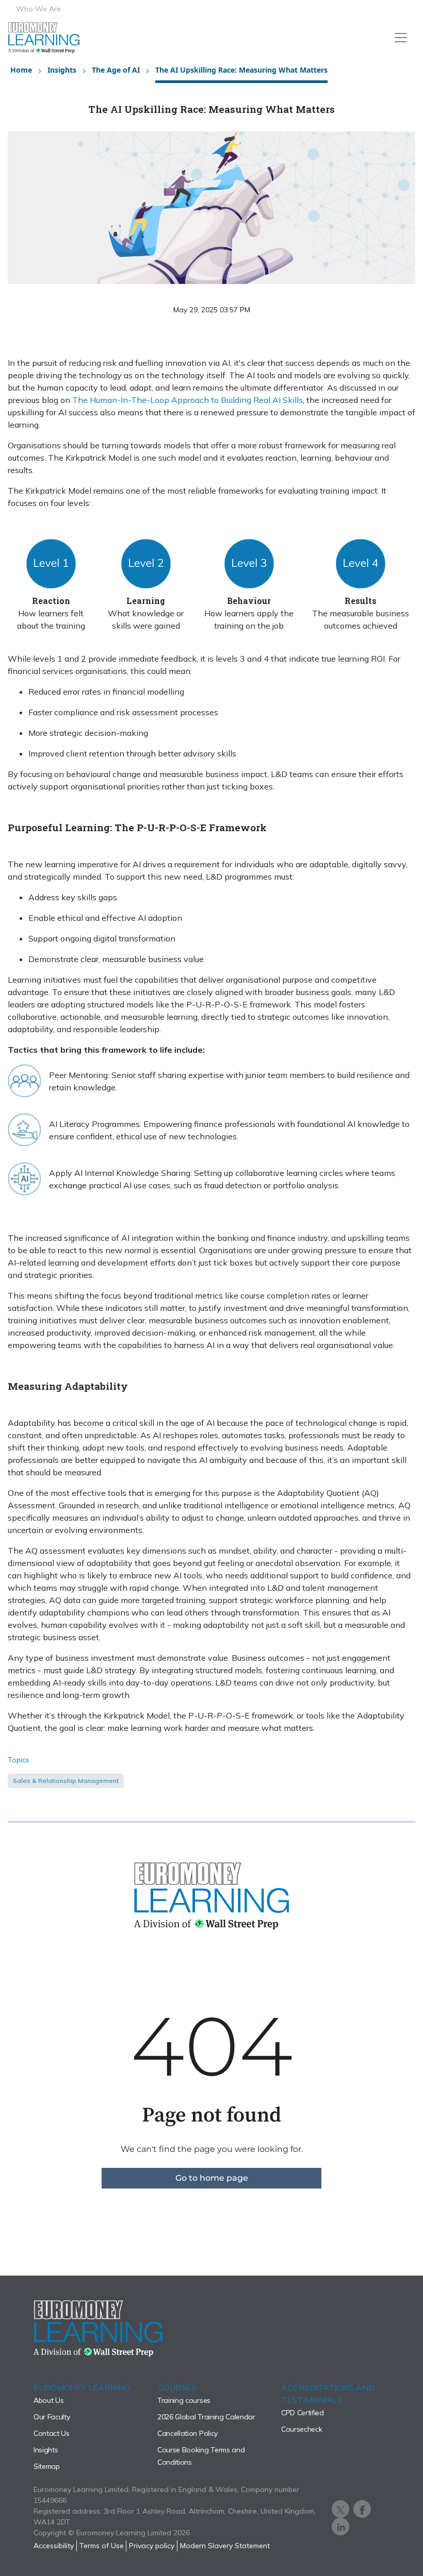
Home (21, 70)
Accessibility (54, 2546)
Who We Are (38, 9)
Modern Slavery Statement (225, 2546)
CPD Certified (303, 2413)
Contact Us (52, 2433)
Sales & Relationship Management (66, 1781)
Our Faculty (52, 2417)
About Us (48, 2400)
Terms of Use (102, 2546)
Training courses (184, 2400)
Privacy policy (152, 2546)
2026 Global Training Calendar (206, 2417)
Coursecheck (302, 2429)
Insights (62, 70)
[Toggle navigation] (401, 38)
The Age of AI (116, 70)
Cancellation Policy (188, 2433)
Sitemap (47, 2466)
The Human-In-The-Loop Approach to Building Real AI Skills (188, 400)
